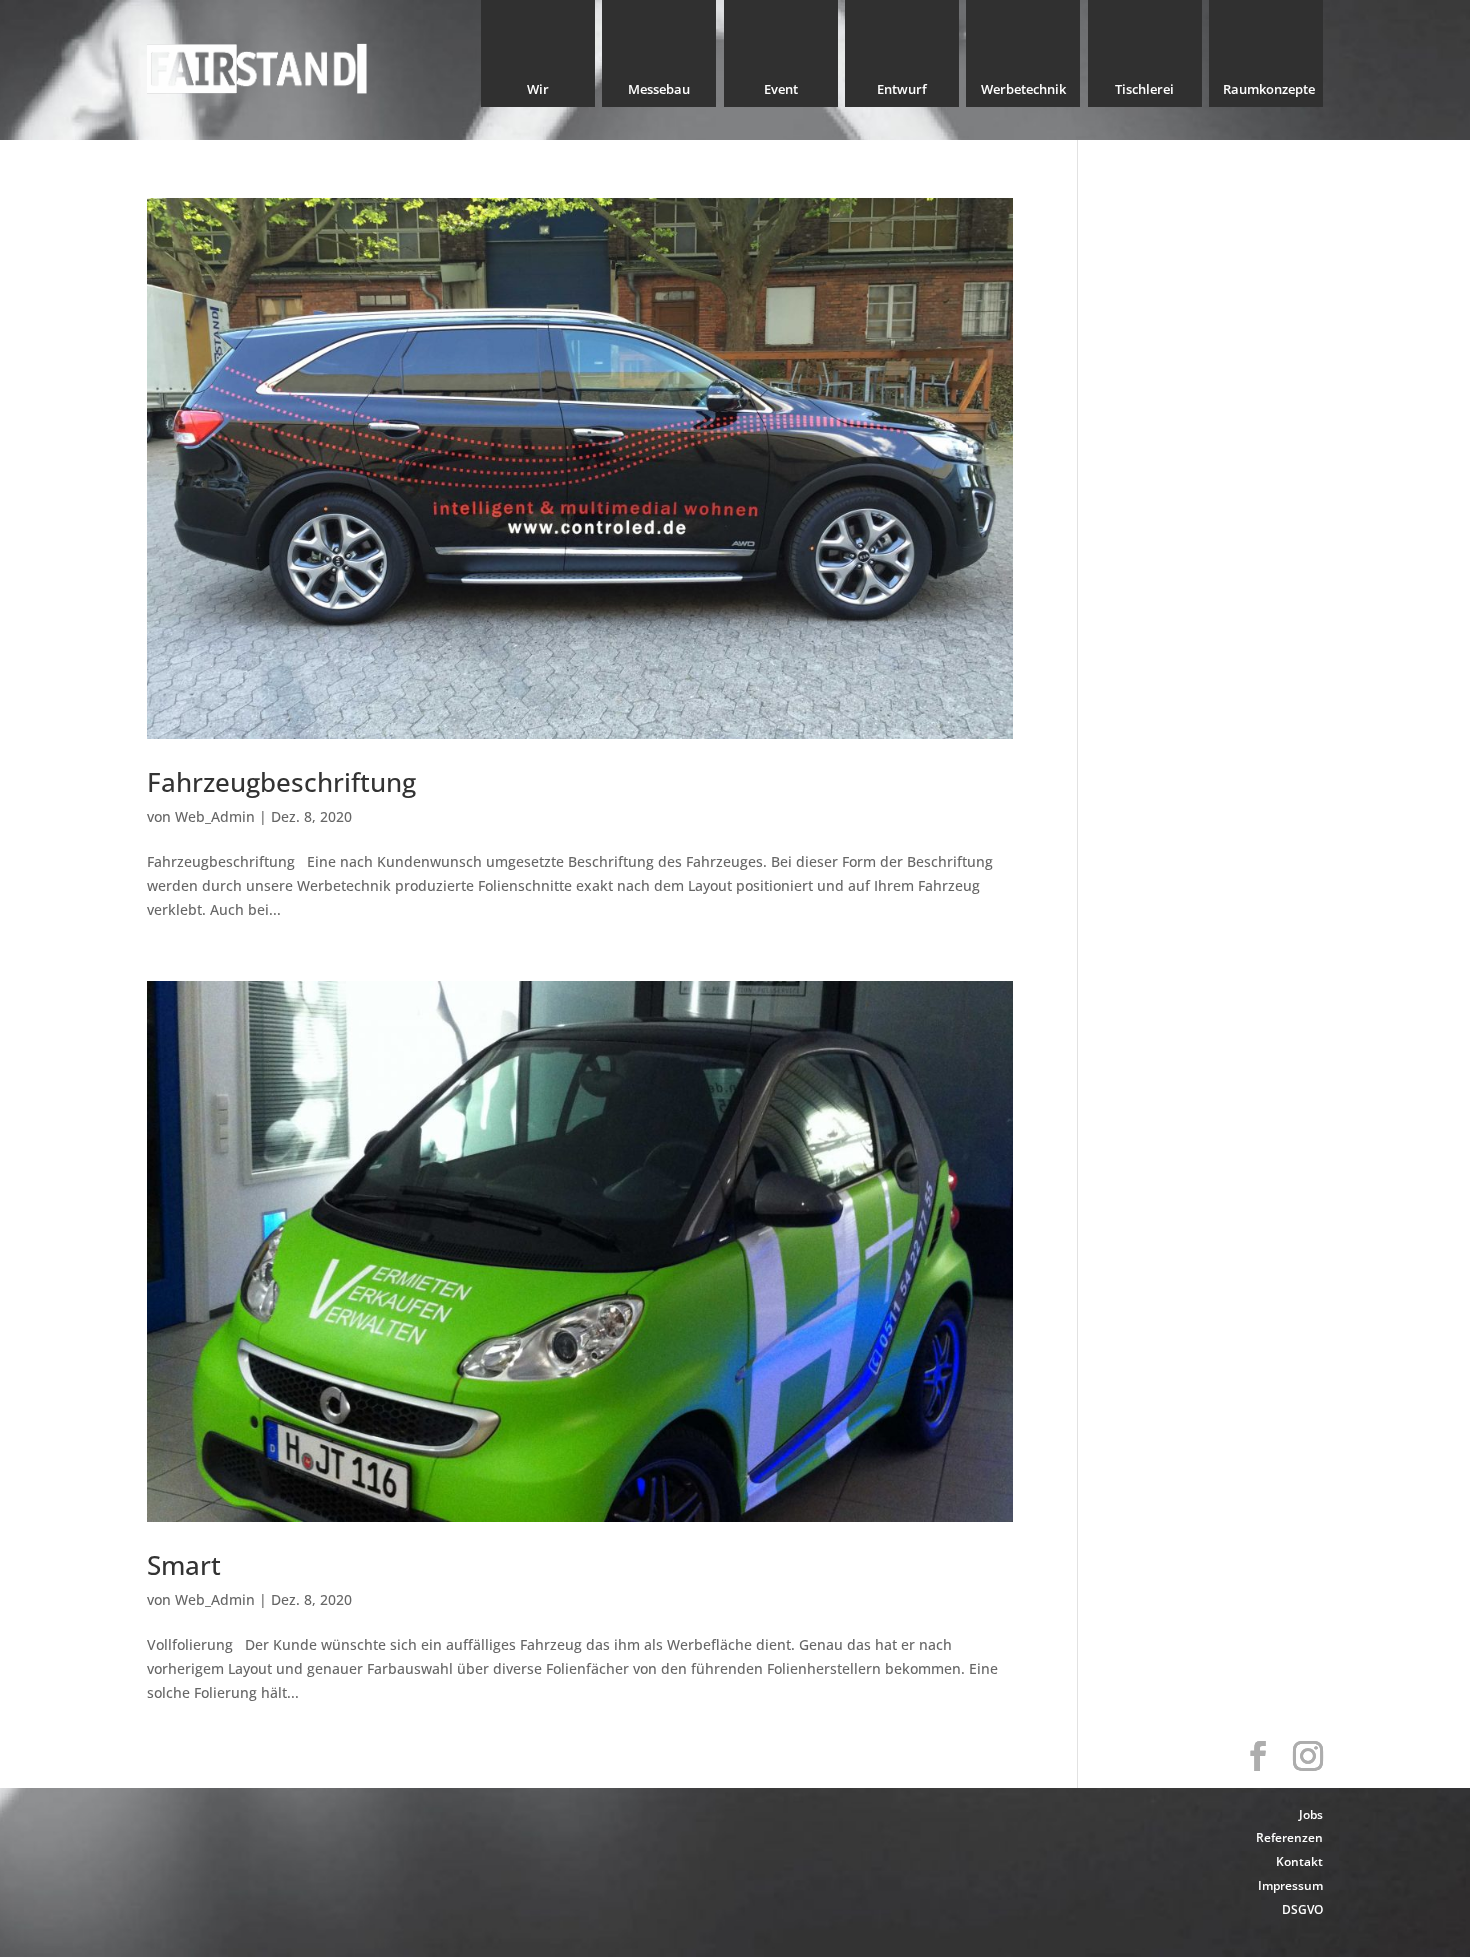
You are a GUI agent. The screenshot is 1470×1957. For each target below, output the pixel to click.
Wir (538, 93)
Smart (184, 1565)
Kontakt (1299, 1861)
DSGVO (1302, 1909)
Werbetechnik (1023, 93)
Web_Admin (215, 816)
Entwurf (902, 93)
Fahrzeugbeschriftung (281, 782)
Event (781, 93)
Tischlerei (1144, 93)
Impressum (1290, 1885)
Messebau (659, 93)
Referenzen (1289, 1837)
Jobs (1311, 1814)
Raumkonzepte (1269, 93)
